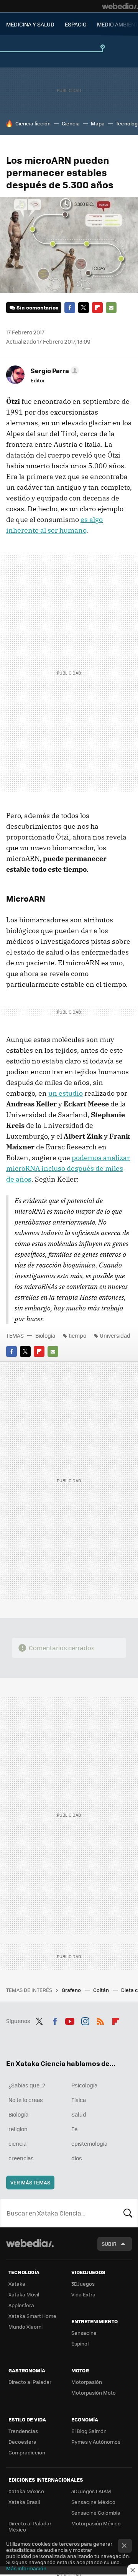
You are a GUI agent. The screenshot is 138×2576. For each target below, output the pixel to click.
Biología (45, 1335)
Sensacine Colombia (96, 2513)
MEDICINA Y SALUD (30, 24)
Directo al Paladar (30, 2382)
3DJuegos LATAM (91, 2491)
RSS (100, 2020)
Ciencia (71, 123)
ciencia (17, 2143)
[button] (54, 370)
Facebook (70, 308)
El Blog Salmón (89, 2431)
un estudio (66, 1093)
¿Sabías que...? (27, 2085)
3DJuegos (83, 2284)
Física (79, 2100)
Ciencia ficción (33, 123)
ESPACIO (76, 24)
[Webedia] (120, 6)
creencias (21, 2158)
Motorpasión (87, 2382)
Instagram (85, 2020)
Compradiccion (27, 2452)
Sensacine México (93, 2502)
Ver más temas (30, 2182)
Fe (74, 2129)
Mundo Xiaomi (25, 2327)
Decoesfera (22, 2442)
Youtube (70, 2020)
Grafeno (72, 1990)
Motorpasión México (96, 2523)
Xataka (17, 2284)
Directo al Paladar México (30, 2526)
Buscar (128, 2213)
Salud (79, 2114)
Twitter (84, 308)
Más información (26, 2568)
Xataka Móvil (24, 2294)
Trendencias (23, 2431)
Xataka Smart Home (32, 2316)
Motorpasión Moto (94, 2392)
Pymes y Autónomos (96, 2442)
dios (77, 2158)
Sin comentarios (37, 307)
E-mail (111, 308)
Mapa (98, 123)
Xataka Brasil (24, 2502)
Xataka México (26, 2491)
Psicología (84, 2085)
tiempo (77, 1335)
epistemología (89, 2143)
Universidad (115, 1335)
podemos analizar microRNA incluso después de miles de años (68, 1168)
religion (18, 2129)
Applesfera (21, 2305)
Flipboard (97, 308)
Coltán (102, 1990)
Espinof (80, 2343)
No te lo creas (26, 2100)
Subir (109, 2244)
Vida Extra (83, 2294)
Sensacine (84, 2333)
